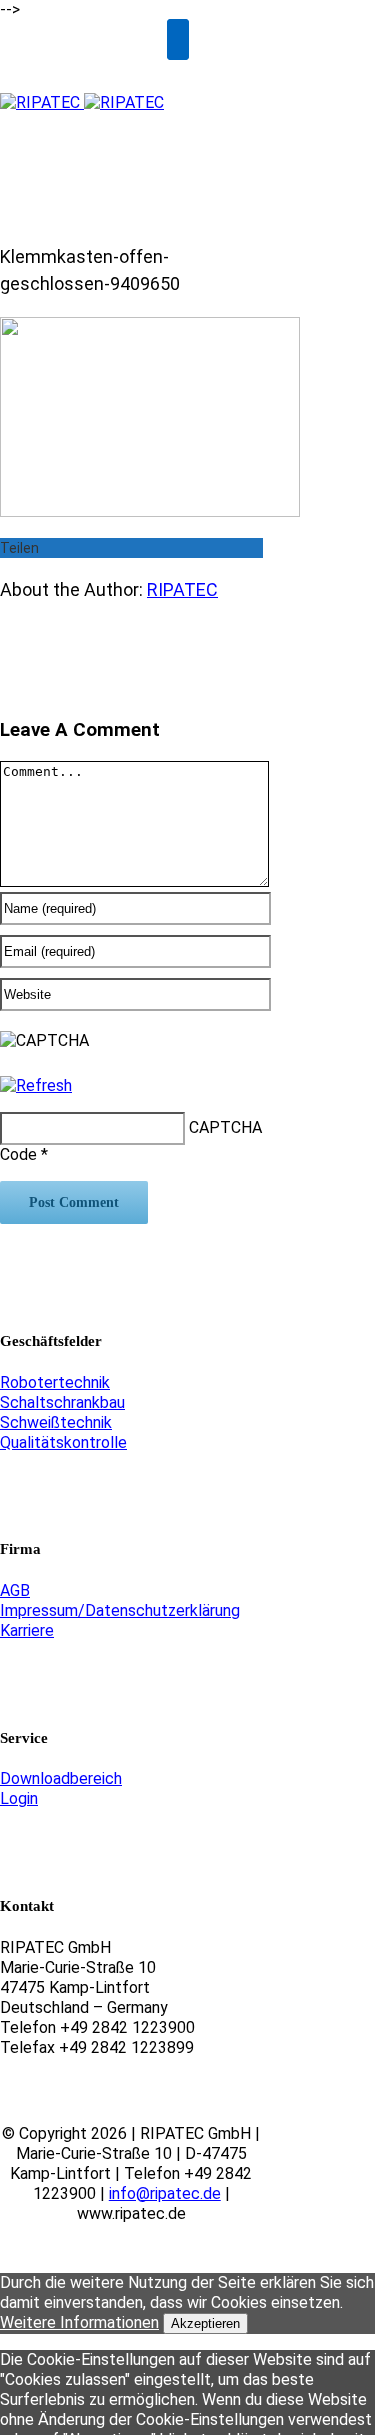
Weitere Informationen (79, 2322)
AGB (15, 1590)
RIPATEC (182, 589)
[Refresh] (36, 1085)
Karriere (27, 1630)
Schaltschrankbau (62, 1402)
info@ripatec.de (165, 2193)
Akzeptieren (205, 2323)
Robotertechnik (55, 1382)
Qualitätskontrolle (63, 1442)
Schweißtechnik (56, 1422)
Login (19, 1798)
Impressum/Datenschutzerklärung (120, 1610)
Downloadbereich (61, 1778)
